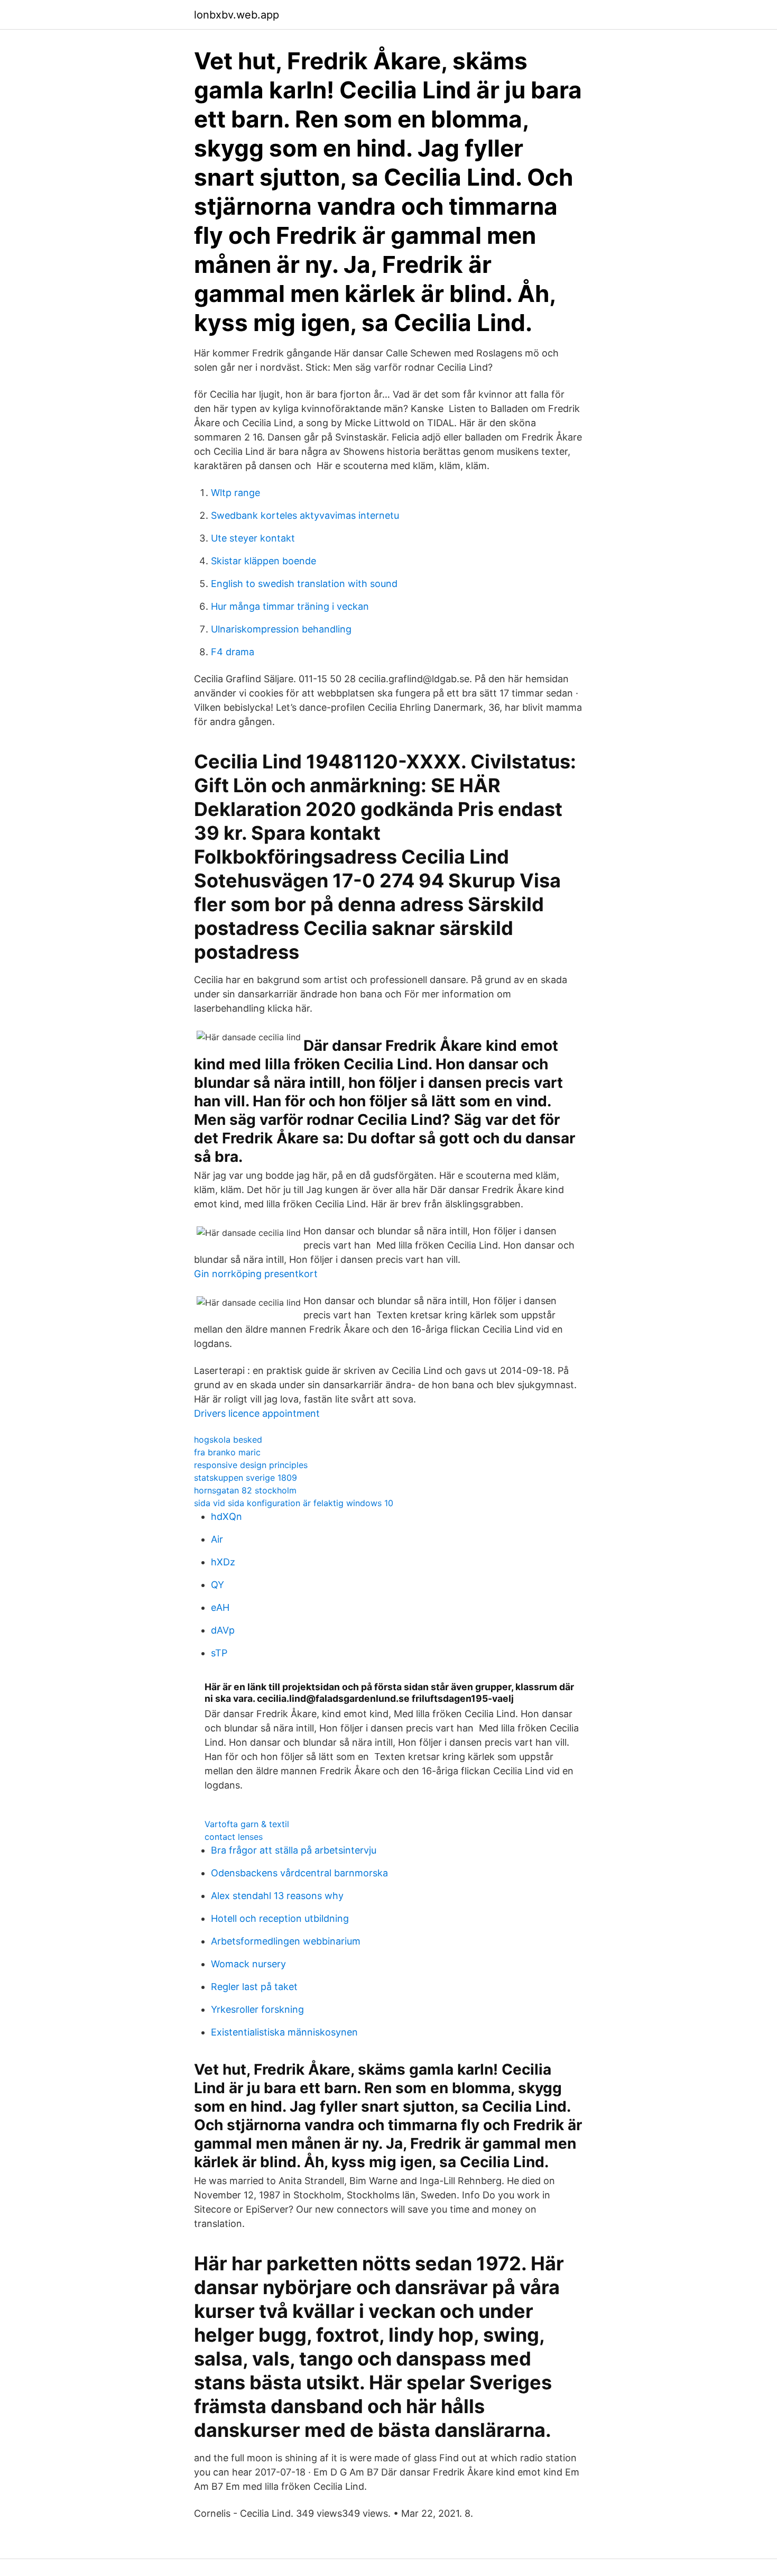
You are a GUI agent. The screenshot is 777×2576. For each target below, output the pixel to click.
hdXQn (226, 1516)
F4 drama (233, 652)
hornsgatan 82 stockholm (245, 1490)
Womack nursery (248, 1964)
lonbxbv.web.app (237, 15)
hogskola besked (228, 1440)
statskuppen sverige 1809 (246, 1478)
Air (217, 1539)
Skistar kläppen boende (263, 561)
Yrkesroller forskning (257, 2009)
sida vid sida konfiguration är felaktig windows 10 (294, 1503)
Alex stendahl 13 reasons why (277, 1896)
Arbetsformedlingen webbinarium (286, 1941)
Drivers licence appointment (257, 1413)
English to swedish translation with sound (304, 584)
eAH (220, 1607)
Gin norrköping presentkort (256, 1274)
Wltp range (235, 493)
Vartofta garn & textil (247, 1824)
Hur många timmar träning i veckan (290, 606)
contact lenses (234, 1837)
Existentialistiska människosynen (284, 2032)
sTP (219, 1653)
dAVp (223, 1630)
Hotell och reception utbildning (280, 1918)
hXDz (223, 1562)
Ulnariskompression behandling (281, 629)
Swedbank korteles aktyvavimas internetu (305, 515)
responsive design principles (251, 1465)
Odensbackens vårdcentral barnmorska (299, 1873)
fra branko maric (227, 1452)
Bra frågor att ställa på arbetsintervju (294, 1850)
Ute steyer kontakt (253, 538)
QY (218, 1585)
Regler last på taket (254, 1987)
